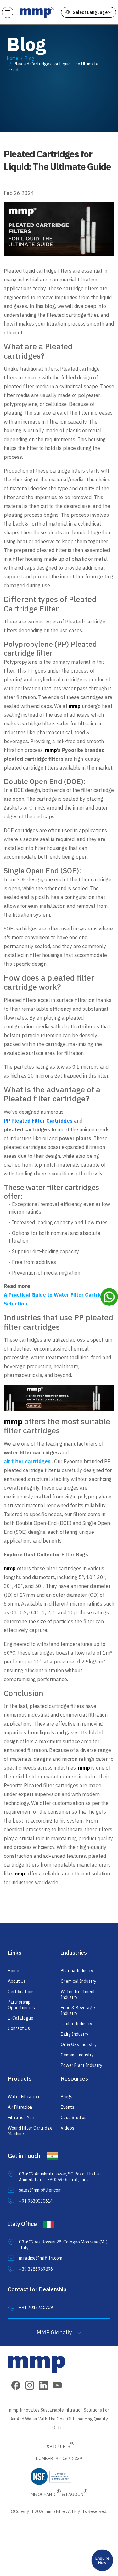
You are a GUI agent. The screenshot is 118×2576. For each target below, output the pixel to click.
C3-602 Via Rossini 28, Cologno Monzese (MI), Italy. (64, 2245)
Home (13, 58)
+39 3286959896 (36, 2269)
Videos (67, 2128)
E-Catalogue (21, 2018)
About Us (17, 1981)
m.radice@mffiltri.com (41, 2258)
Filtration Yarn (22, 2118)
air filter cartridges (27, 1461)
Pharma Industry (77, 1971)
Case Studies (74, 2118)
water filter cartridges (31, 1453)
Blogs (67, 2097)
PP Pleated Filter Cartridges (38, 1121)
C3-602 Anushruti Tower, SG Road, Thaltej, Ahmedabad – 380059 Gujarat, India (60, 2177)
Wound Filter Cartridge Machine (30, 2131)
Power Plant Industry (81, 2065)
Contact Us (19, 2028)
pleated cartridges (27, 1129)
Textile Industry (76, 2024)
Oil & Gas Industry (79, 2044)
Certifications (21, 1992)
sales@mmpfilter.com (40, 2190)
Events (67, 2107)
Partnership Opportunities (21, 2005)
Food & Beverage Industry (78, 2010)
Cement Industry (77, 2055)
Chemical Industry (79, 1981)
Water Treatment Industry (78, 1994)
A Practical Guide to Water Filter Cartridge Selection (56, 1299)
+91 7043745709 (36, 2307)
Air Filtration (20, 2107)
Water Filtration (23, 2097)
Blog (30, 58)
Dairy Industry (75, 2034)
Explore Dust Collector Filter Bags (46, 1555)
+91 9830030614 (36, 2201)
